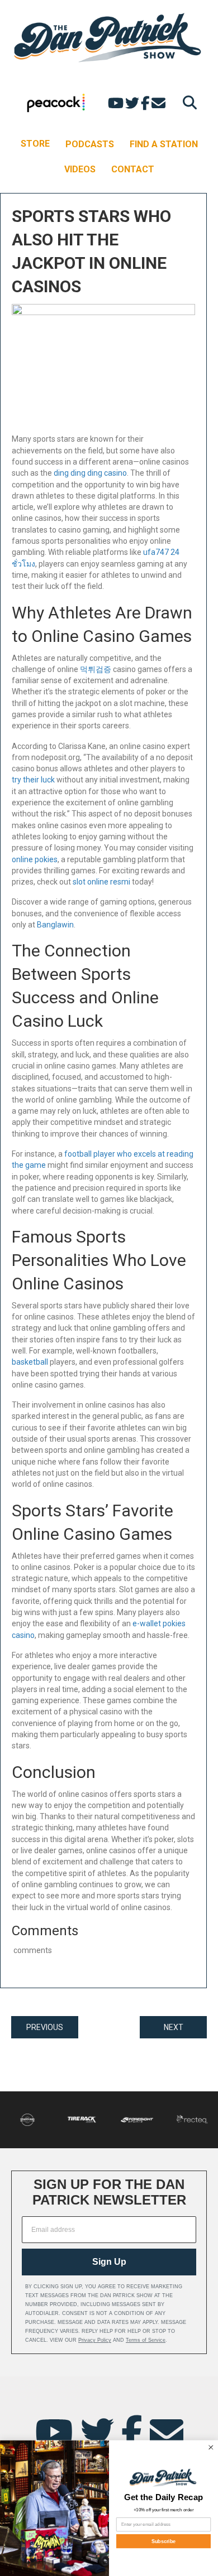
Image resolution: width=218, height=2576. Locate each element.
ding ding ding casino (90, 473)
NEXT (174, 2027)
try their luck (33, 780)
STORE (35, 144)
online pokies (35, 859)
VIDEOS (80, 169)
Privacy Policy (95, 2340)
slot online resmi (101, 882)
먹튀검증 (96, 669)
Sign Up (109, 2262)
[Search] (187, 102)
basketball (30, 1362)
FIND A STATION (164, 144)
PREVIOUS (45, 2027)
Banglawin (55, 925)
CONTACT (133, 169)
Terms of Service (146, 2340)
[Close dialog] (211, 2447)
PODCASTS (90, 144)
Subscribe (164, 2541)
